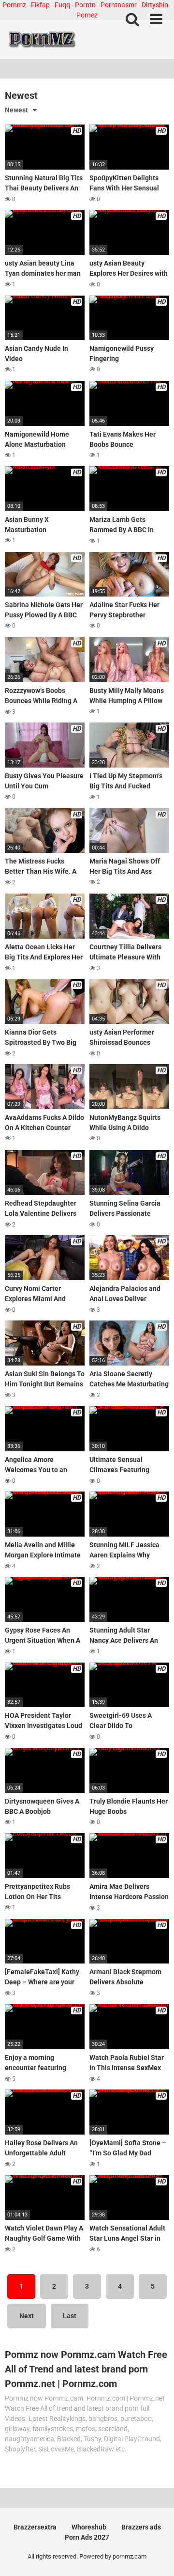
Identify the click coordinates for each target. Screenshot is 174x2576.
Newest (16, 110)
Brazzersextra (35, 2527)
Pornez (87, 15)
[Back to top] (156, 2556)
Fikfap (40, 5)
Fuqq (62, 5)
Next (27, 2316)
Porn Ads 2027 (87, 2537)
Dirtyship (155, 5)
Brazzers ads (141, 2527)
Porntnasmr (119, 5)
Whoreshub (89, 2527)
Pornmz (14, 5)
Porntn (85, 5)
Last (70, 2316)
